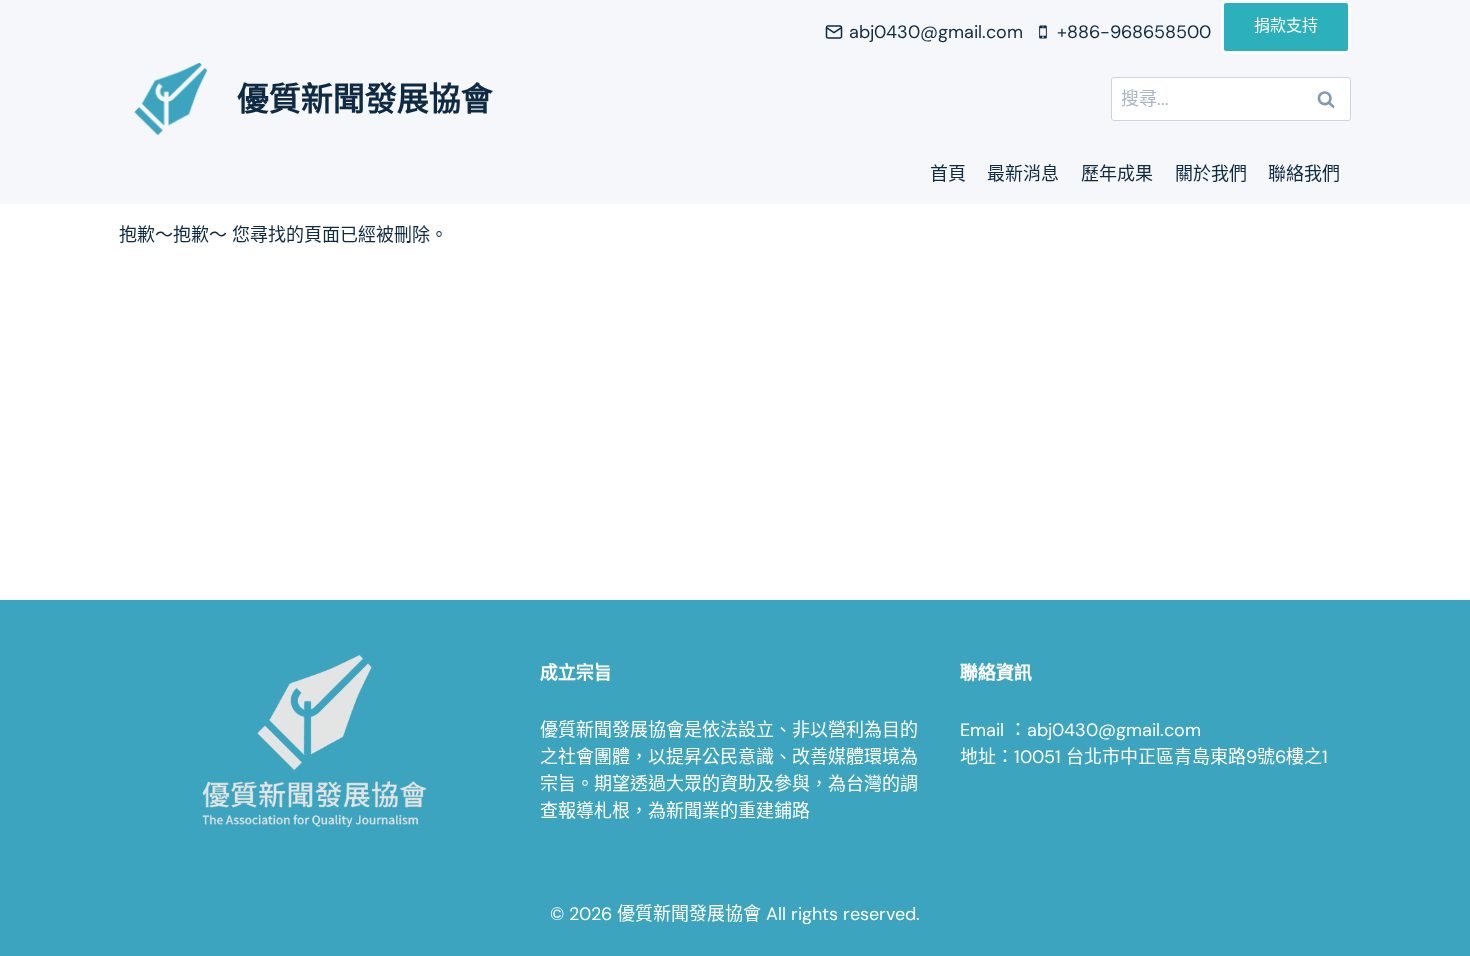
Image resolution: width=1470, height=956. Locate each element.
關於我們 (1211, 174)
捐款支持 (1286, 27)
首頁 (948, 174)
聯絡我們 (1304, 174)
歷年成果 (1117, 174)
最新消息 (1023, 174)
